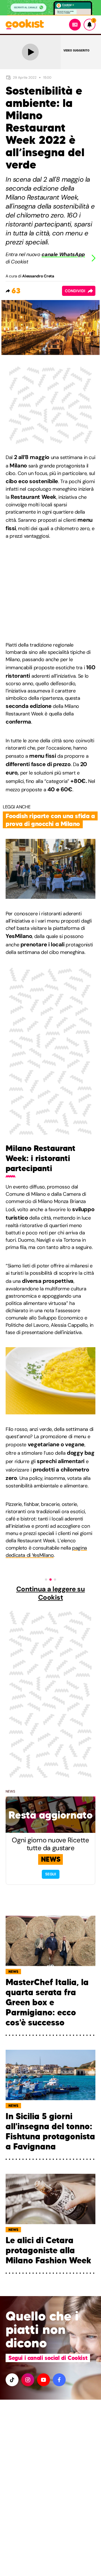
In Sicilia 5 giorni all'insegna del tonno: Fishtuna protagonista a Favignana (50, 2132)
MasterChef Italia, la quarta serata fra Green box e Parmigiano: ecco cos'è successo (47, 2002)
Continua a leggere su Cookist (51, 1593)
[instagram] (28, 2380)
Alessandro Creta (38, 276)
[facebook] (59, 2380)
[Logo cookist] (25, 25)
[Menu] (75, 25)
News (10, 1791)
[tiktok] (12, 2380)
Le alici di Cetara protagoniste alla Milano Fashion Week (48, 2250)
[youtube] (43, 2380)
